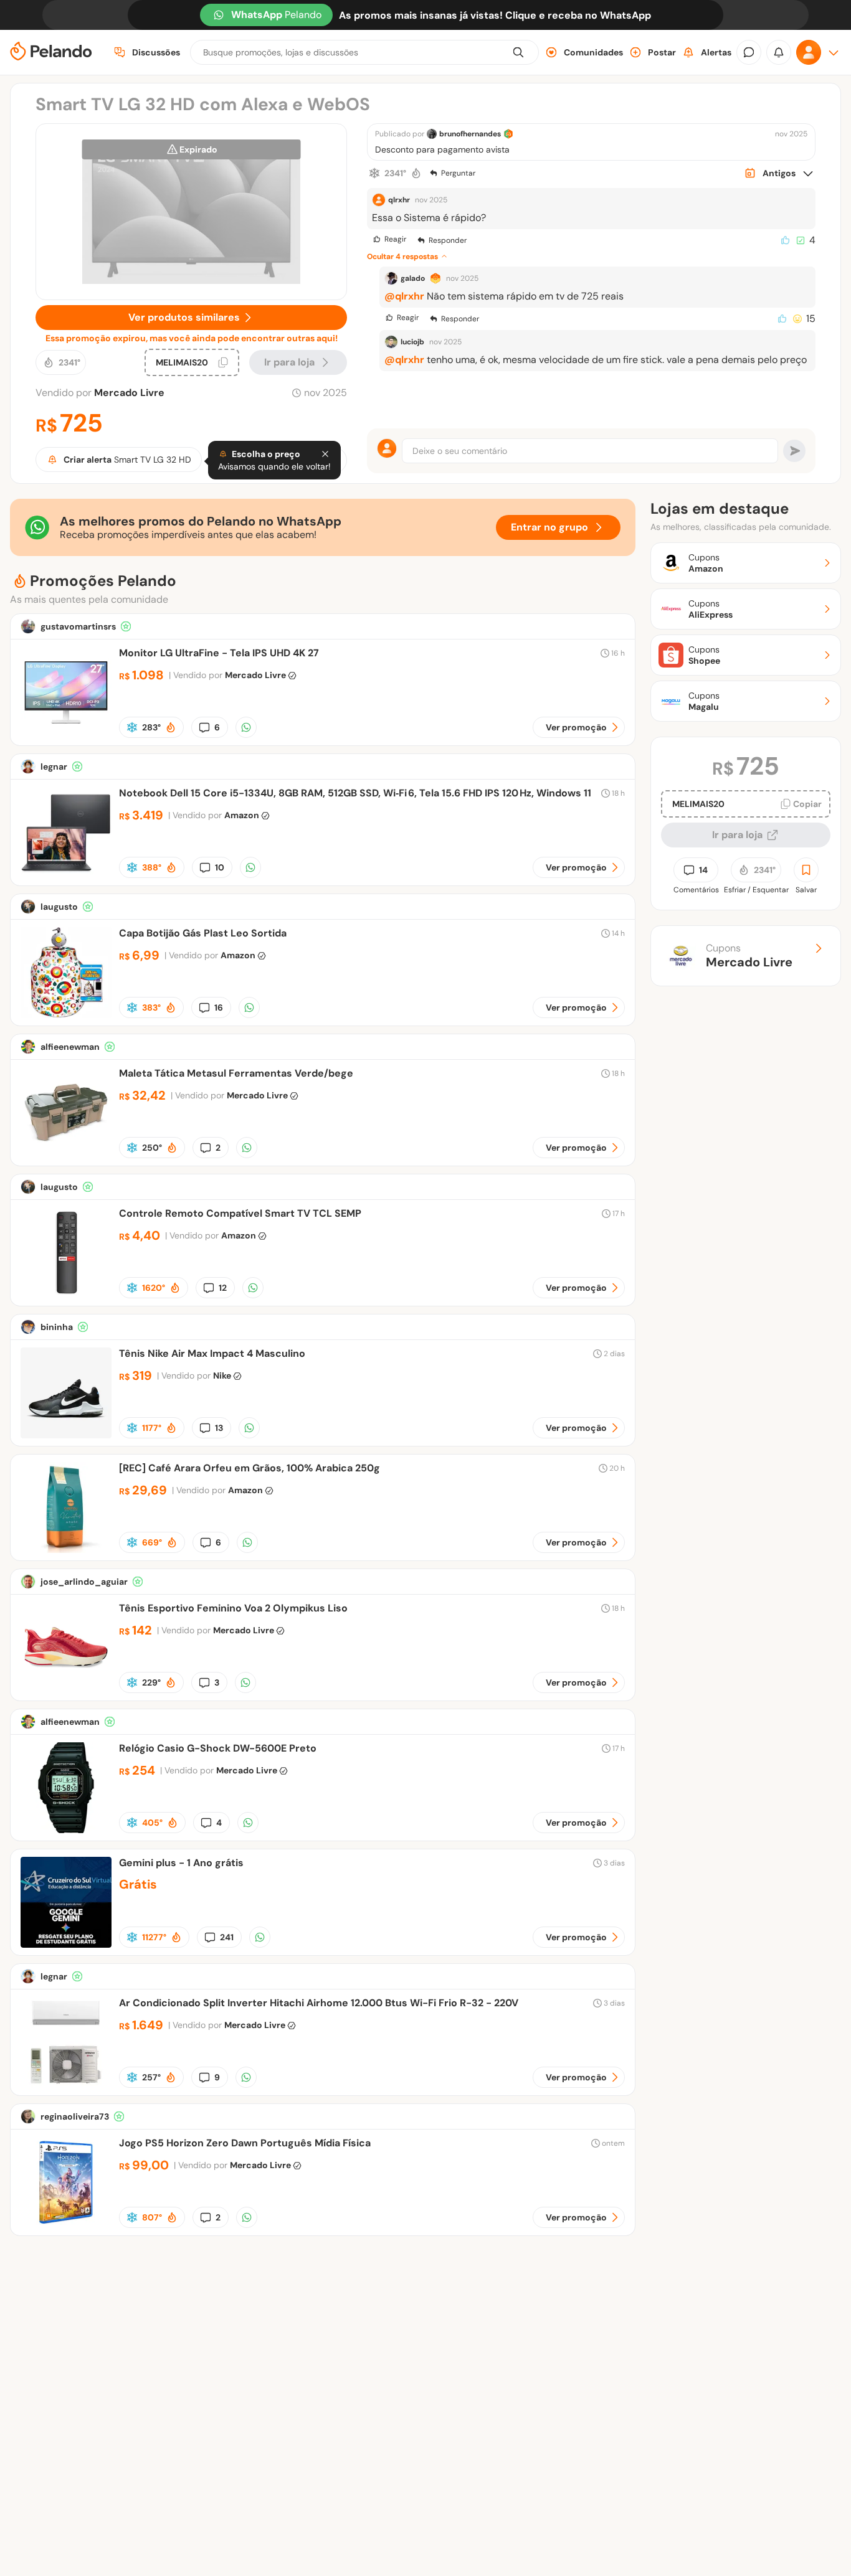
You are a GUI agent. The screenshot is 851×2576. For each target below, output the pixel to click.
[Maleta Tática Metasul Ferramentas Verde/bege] (66, 1155)
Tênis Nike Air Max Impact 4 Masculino (212, 1353)
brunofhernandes (470, 134)
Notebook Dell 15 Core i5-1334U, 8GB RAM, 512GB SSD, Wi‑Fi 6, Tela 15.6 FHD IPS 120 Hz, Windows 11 (355, 793)
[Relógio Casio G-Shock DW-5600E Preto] (66, 1830)
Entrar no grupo (549, 527)
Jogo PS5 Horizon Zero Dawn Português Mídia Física (245, 2143)
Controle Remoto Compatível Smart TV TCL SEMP (240, 1213)
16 (219, 1007)
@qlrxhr (404, 296)
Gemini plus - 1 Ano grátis (181, 1863)
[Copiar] (223, 362)
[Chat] (749, 52)
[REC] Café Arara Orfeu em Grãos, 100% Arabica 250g (250, 1468)
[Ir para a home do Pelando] (51, 53)
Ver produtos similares (184, 317)
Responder (448, 240)
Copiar (807, 804)
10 (220, 867)
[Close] (325, 454)
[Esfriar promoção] (374, 173)
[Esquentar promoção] (416, 173)
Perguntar (458, 173)
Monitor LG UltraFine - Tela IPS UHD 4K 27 (219, 653)
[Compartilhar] (246, 727)
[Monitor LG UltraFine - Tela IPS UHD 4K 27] (66, 734)
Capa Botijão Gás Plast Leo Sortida (203, 933)
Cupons (749, 956)
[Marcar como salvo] (806, 870)
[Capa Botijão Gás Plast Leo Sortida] (66, 1015)
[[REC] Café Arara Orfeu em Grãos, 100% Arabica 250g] (66, 1550)
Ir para (289, 362)
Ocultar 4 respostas (402, 257)
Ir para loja (737, 835)
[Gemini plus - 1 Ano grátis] (66, 1944)
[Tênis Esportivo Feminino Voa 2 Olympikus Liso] (66, 1690)
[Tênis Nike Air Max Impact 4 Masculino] (66, 1435)
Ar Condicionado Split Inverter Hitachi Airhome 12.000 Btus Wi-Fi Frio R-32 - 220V (319, 2003)
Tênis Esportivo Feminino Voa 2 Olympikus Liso (233, 1608)
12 (223, 1288)
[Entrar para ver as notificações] (779, 52)
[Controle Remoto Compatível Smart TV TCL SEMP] (66, 1295)
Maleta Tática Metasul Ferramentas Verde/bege (236, 1073)
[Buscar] (518, 52)
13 (219, 1428)
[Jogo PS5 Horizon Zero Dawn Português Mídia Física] (66, 2225)
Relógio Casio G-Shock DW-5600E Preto (218, 1748)
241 (227, 1937)
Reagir (395, 239)
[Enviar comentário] (794, 451)
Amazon (242, 815)
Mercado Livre (129, 393)
